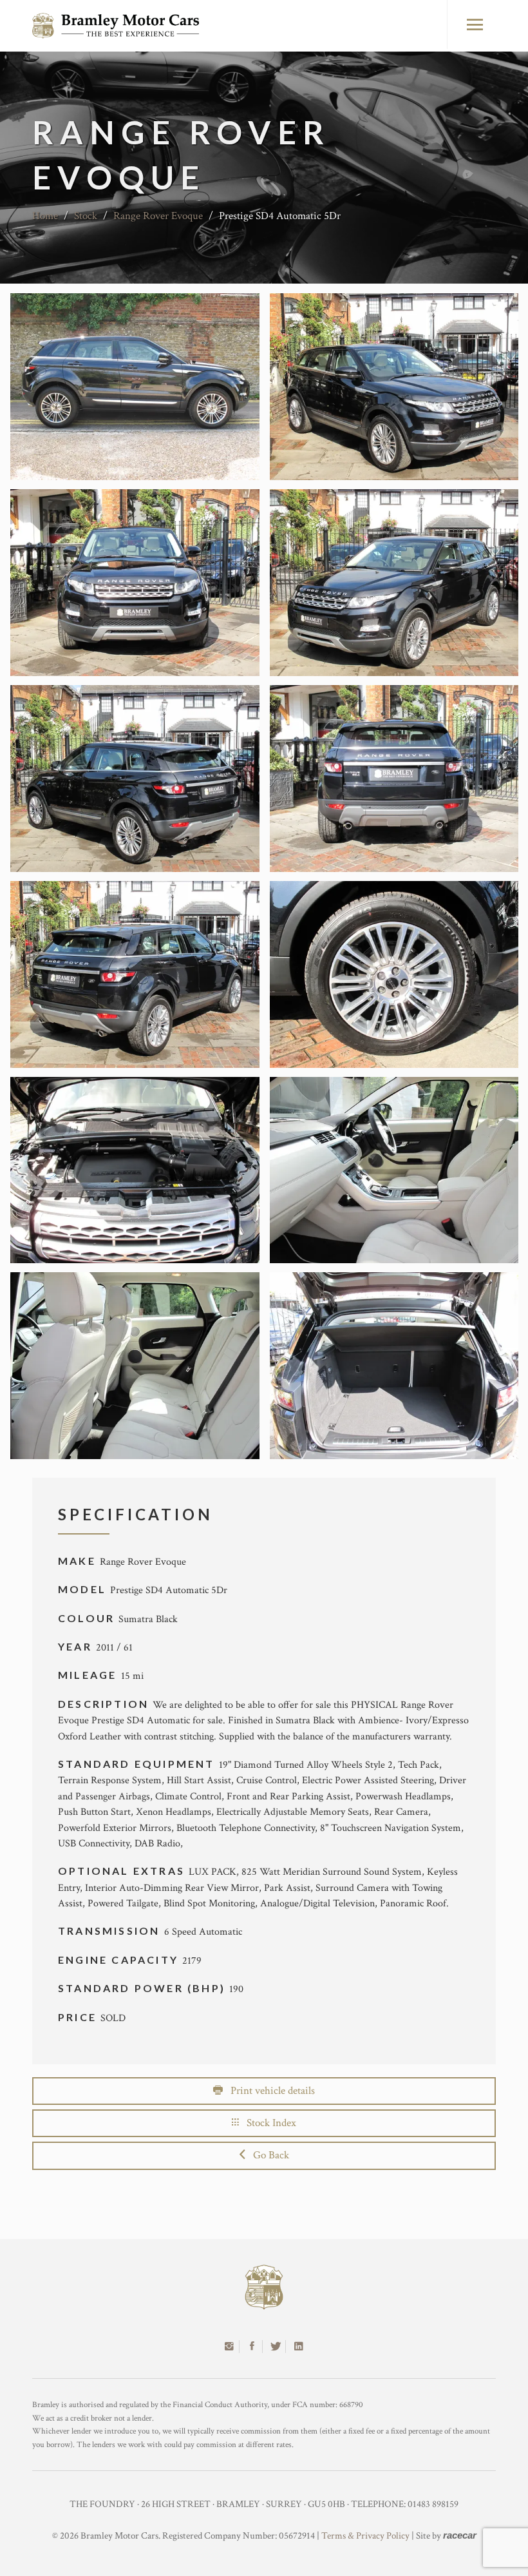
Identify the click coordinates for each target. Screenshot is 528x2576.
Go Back (267, 2155)
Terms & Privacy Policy (365, 2536)
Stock (86, 216)
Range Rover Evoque (158, 216)
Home (45, 216)
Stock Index (268, 2123)
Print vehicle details (269, 2091)
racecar (460, 2535)
